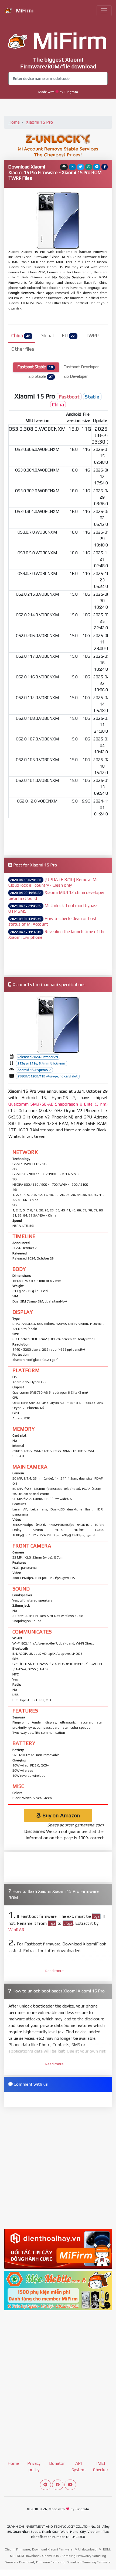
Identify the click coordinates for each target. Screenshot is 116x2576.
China (21, 359)
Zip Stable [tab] (40, 399)
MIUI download (86, 2573)
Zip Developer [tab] (76, 399)
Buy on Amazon (61, 1838)
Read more (54, 1994)
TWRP (92, 359)
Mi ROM (104, 2573)
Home (14, 122)
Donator (57, 2486)
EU (69, 359)
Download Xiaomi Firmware (52, 2573)
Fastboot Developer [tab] (81, 390)
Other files (23, 372)
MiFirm (24, 10)
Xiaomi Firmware (18, 2573)
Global (47, 359)
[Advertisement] (58, 329)
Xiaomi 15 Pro (39, 122)
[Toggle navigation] (104, 11)
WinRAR (16, 1953)
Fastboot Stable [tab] (35, 390)
